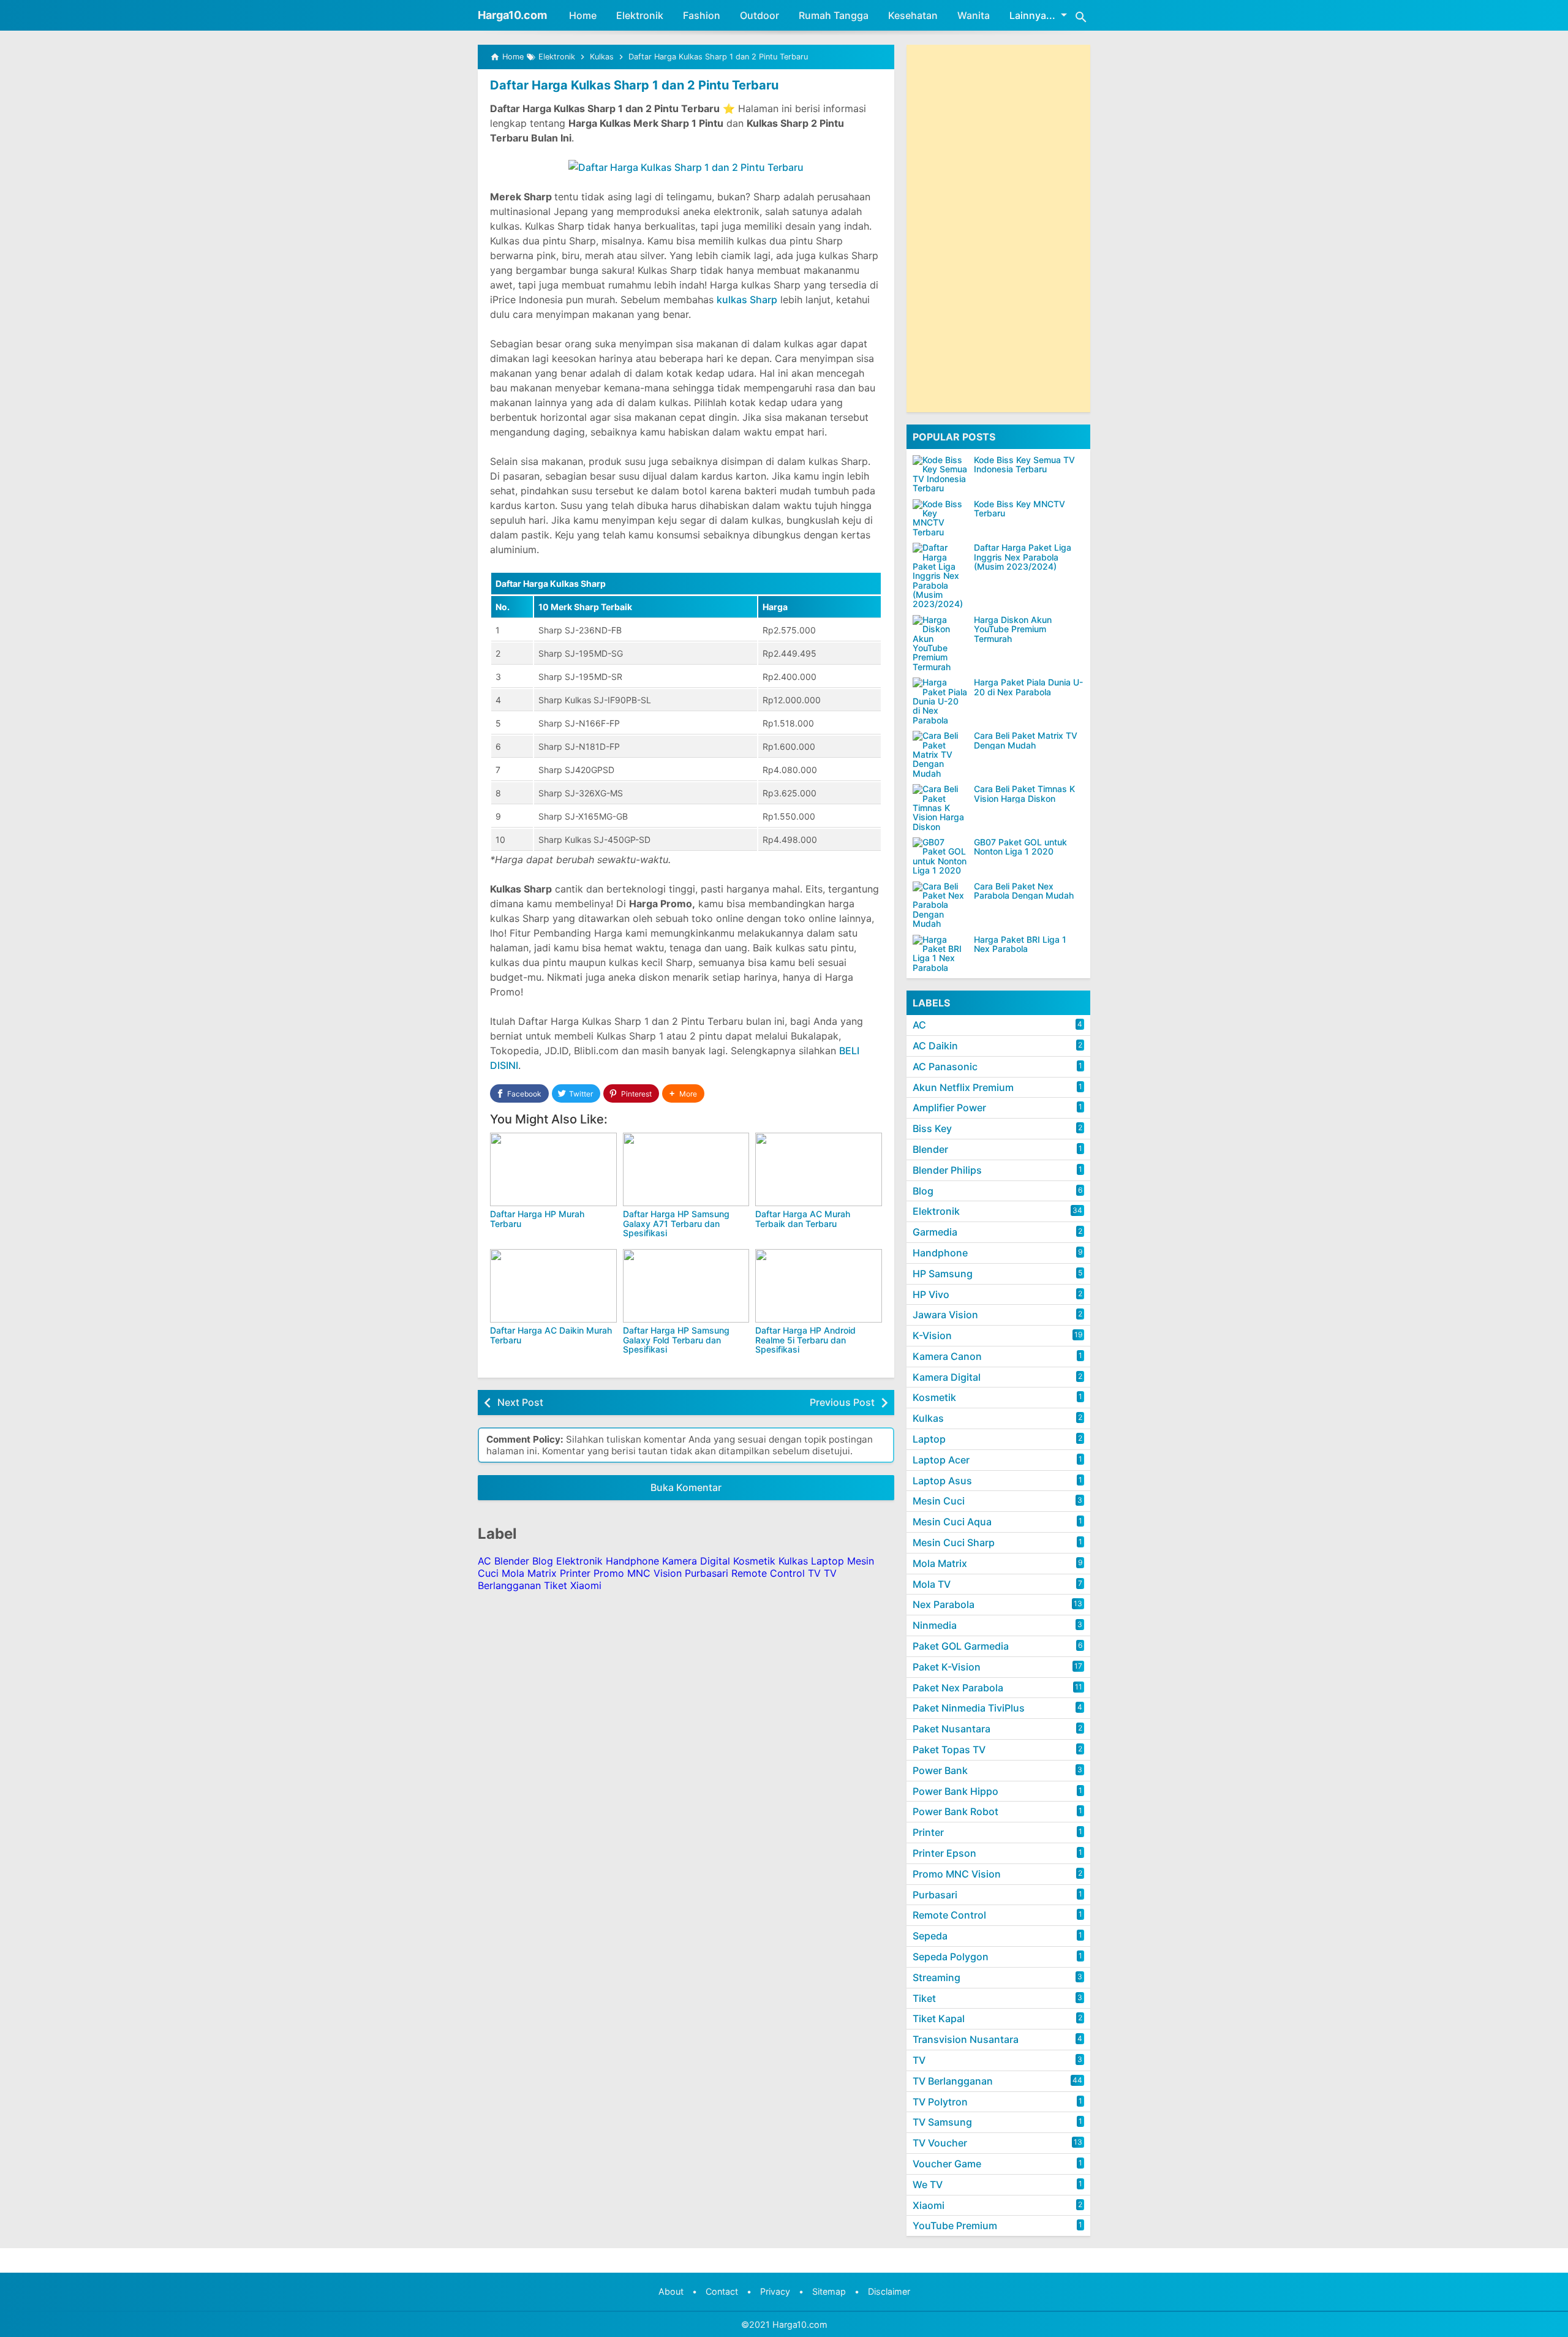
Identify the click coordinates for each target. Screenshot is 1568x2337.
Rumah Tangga (834, 15)
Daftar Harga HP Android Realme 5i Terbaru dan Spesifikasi (805, 1340)
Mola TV (932, 1584)
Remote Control (768, 1573)
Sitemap (829, 2291)
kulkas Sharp (747, 300)
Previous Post (842, 1402)
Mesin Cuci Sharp (954, 1542)
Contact (722, 2291)
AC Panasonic (945, 1067)
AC (484, 1561)
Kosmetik (754, 1561)
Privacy (775, 2291)
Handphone (632, 1561)
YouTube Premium (955, 2226)
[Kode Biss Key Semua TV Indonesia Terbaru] (940, 474)
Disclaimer (889, 2291)
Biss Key (932, 1128)
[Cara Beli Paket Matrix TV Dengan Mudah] (940, 754)
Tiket (556, 1585)
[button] (683, 1094)
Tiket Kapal (939, 2018)
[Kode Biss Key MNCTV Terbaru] (940, 518)
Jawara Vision (945, 1315)
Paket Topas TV (949, 1750)
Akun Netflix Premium (963, 1087)
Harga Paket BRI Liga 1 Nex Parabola (1020, 944)
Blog (543, 1561)
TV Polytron (940, 2102)
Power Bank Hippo (956, 1791)
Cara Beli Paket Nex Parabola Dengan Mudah (1024, 891)
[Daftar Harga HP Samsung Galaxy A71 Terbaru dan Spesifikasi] (686, 1169)
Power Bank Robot (956, 1811)
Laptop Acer (941, 1460)
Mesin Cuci (939, 1501)
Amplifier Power (949, 1108)
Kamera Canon (947, 1356)
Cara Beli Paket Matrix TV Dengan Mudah (1026, 740)
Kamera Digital (696, 1561)
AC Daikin (935, 1046)
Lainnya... (1032, 15)
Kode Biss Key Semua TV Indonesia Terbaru (1024, 465)
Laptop (827, 1561)
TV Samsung (942, 2122)
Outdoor (759, 15)
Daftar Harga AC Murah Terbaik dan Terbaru (803, 1218)
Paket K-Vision (947, 1667)
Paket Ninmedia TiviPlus (969, 1708)
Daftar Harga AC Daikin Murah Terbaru (551, 1335)
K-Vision (932, 1335)
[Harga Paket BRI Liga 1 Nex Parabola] (940, 954)
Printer (575, 1573)
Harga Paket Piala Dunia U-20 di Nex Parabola (1028, 687)
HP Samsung (943, 1274)
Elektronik (640, 15)
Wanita (974, 15)
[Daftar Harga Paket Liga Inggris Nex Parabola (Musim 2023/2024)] (940, 576)
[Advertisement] (998, 228)
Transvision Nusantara (966, 2039)
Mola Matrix (529, 1573)
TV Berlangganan (953, 2081)
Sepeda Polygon (951, 1957)
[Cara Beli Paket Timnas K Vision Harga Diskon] (940, 808)
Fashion (702, 15)
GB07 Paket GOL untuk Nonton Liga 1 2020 (1020, 847)
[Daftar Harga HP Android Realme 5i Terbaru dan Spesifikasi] (819, 1286)
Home (583, 15)
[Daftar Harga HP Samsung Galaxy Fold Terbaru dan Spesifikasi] (686, 1286)
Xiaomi (586, 1585)
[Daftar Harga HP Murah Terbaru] (553, 1169)
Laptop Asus (942, 1481)
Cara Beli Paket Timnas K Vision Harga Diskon (1024, 794)
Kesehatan (913, 15)
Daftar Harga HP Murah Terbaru (537, 1218)
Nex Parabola (944, 1604)
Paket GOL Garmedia (961, 1646)
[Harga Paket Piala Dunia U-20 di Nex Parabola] (940, 701)
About (671, 2291)
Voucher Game (947, 2164)
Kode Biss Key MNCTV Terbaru (1020, 509)
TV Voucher (940, 2143)
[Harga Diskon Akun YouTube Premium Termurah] (940, 643)
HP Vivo (931, 1294)
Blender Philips (947, 1170)
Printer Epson (944, 1853)
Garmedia (935, 1232)
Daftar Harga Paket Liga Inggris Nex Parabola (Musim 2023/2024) (1023, 557)
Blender (512, 1561)
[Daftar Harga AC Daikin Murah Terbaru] (553, 1286)
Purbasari (707, 1573)
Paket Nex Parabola (958, 1688)
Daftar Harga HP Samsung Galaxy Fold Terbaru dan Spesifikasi (676, 1340)
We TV (928, 2184)
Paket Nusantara (952, 1729)
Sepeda (930, 1936)
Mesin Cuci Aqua (952, 1522)
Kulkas (793, 1561)
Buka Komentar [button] (686, 1487)
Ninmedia (935, 1625)
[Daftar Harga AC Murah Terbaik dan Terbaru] (819, 1169)
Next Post (520, 1402)
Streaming (937, 1977)
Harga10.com (512, 15)
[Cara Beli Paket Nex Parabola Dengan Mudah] (940, 905)
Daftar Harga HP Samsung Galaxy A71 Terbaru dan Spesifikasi (676, 1223)
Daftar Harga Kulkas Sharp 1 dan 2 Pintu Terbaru (634, 85)
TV (814, 1573)
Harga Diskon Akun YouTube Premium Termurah (1013, 629)
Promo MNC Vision (638, 1573)
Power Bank (940, 1770)
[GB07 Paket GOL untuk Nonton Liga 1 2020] (940, 856)
